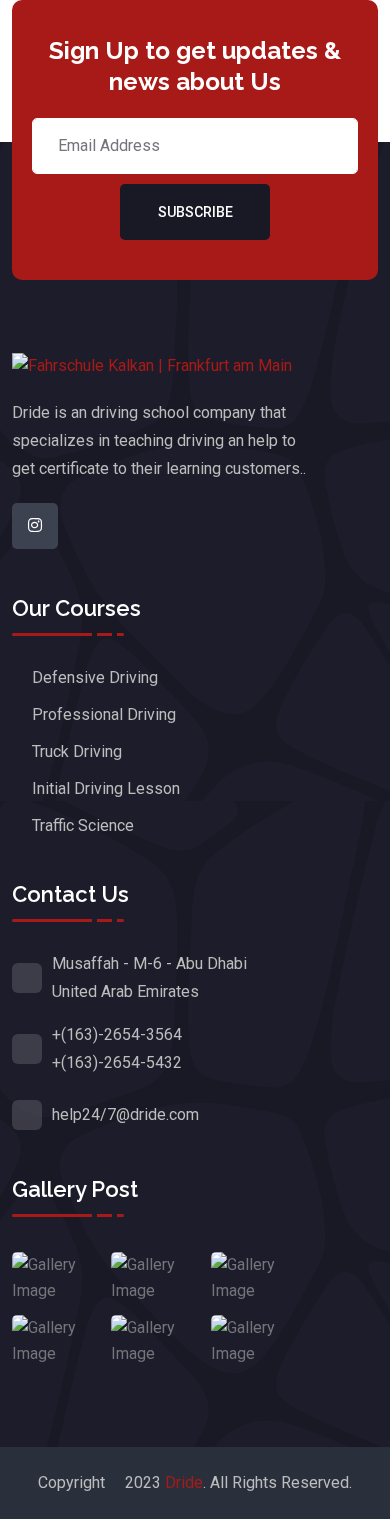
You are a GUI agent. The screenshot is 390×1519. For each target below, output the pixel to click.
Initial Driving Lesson (106, 788)
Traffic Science (83, 825)
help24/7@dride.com (125, 1114)
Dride (184, 1482)
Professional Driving (104, 714)
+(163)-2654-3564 (117, 1034)
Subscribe (195, 212)
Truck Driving (77, 751)
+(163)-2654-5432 (117, 1062)
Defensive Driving (95, 677)
